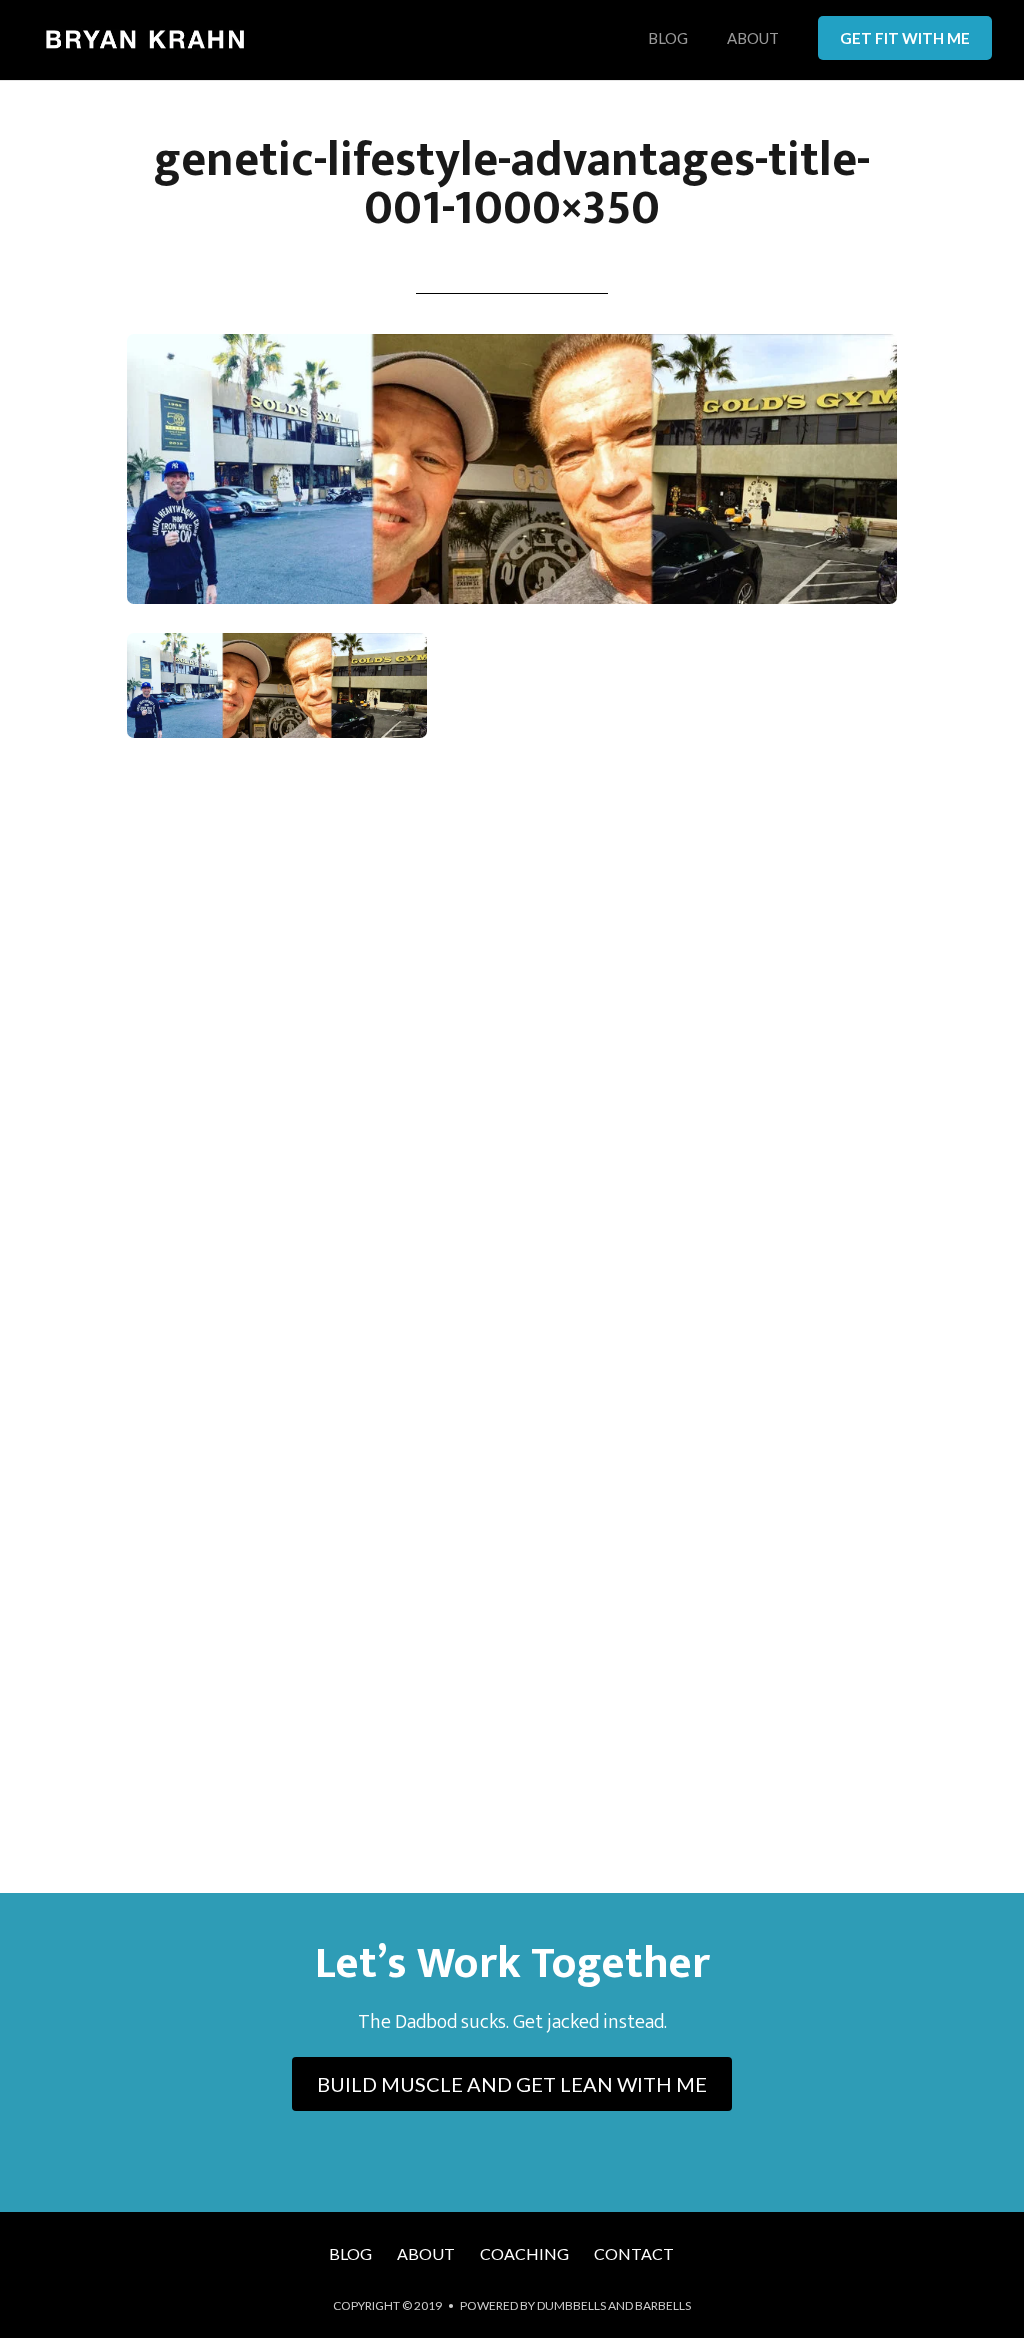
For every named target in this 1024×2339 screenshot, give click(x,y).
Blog (668, 39)
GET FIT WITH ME (905, 38)
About (753, 39)
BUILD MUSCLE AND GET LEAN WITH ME (512, 2084)
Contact (634, 2253)
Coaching (524, 2253)
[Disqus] (512, 1048)
